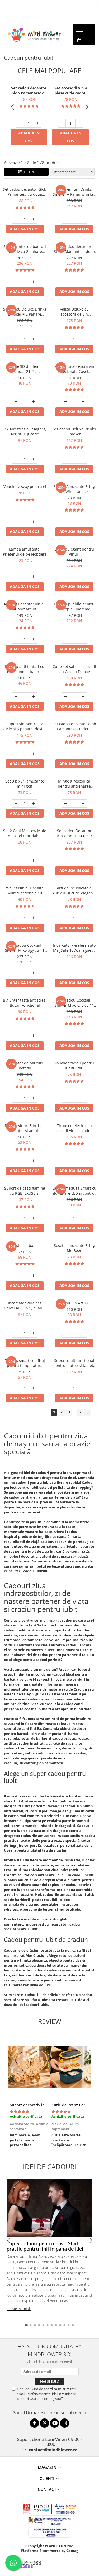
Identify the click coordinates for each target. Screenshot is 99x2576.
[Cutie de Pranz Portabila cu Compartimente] (70, 2067)
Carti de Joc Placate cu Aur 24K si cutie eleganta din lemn (74, 890)
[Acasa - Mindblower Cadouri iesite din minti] (34, 35)
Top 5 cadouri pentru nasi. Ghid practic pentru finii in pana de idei (45, 2246)
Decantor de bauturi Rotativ (25, 1066)
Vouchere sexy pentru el (25, 486)
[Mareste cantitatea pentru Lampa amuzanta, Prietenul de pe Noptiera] (34, 577)
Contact (47, 2489)
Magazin (47, 2467)
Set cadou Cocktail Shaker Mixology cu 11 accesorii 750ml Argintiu (74, 1003)
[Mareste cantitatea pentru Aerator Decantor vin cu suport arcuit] (34, 639)
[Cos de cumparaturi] (79, 40)
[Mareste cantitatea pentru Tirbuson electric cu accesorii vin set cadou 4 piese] (83, 1161)
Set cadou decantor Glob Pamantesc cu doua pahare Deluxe (74, 726)
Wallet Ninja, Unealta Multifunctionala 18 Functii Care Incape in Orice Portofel (25, 890)
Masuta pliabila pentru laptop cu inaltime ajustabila (74, 606)
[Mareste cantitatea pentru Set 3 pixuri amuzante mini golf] (34, 804)
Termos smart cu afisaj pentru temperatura (25, 1363)
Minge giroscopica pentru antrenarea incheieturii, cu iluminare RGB (74, 784)
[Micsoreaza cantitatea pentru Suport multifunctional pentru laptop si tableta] (65, 1388)
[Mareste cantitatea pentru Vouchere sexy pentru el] (34, 522)
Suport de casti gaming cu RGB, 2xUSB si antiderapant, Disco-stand (25, 1191)
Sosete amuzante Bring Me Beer (74, 1248)
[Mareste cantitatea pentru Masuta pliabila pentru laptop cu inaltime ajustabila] (83, 639)
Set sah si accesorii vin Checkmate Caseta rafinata (74, 369)
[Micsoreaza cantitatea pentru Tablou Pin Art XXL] (65, 1333)
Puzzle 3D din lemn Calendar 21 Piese (25, 369)
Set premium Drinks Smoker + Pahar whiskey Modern (74, 192)
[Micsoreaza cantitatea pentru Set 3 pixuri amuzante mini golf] (16, 804)
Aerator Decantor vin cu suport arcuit (25, 606)
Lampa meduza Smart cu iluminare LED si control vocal (74, 1191)
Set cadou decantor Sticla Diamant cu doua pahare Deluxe (74, 249)
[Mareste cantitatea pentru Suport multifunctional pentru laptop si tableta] (83, 1388)
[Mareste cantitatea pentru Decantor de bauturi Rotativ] (34, 1098)
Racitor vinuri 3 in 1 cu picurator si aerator (25, 1128)
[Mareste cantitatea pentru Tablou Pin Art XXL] (83, 1333)
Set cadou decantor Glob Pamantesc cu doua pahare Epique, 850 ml (29, 90)
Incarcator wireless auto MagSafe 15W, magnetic (74, 948)
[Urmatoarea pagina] (88, 1412)
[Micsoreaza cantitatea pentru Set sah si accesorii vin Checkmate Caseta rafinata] (65, 402)
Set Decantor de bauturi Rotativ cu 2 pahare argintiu (25, 249)
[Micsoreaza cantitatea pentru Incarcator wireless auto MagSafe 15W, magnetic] (65, 973)
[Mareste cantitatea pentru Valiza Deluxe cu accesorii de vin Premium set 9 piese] (83, 339)
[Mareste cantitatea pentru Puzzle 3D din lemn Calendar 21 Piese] (34, 402)
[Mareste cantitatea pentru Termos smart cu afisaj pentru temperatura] (34, 1388)
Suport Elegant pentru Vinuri (74, 552)
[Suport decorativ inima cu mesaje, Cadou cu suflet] (29, 2067)
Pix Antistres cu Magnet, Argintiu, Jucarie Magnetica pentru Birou (25, 431)
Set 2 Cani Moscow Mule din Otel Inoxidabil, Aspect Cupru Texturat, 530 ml (25, 833)
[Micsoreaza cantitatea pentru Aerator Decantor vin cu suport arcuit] (16, 639)
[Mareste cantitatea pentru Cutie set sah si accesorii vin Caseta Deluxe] (83, 697)
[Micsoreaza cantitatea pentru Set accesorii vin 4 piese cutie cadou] (62, 123)
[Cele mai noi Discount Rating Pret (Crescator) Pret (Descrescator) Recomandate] (72, 172)
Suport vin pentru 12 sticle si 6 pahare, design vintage (25, 726)
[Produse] (80, 31)
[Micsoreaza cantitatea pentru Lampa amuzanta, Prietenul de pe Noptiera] (16, 577)
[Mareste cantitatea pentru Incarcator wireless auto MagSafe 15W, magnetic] (83, 973)
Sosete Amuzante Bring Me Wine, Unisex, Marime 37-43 (74, 489)
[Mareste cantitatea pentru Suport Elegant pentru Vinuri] (83, 577)
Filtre (28, 172)
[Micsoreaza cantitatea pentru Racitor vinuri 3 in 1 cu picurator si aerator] (16, 1161)
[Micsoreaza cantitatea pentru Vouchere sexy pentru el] (16, 522)
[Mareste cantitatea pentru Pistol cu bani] (34, 1276)
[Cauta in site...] (79, 51)
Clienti (47, 2478)
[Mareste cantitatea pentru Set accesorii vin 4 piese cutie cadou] (79, 123)
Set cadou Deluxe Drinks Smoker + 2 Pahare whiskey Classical (25, 312)
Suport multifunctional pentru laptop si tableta (74, 1363)
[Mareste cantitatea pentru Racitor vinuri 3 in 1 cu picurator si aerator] (34, 1161)
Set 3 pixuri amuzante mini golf (25, 784)
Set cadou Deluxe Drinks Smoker (74, 431)
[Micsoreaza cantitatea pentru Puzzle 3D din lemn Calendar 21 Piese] (16, 402)
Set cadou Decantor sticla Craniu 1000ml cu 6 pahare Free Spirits (74, 833)
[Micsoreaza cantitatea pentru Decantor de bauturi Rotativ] (16, 1098)
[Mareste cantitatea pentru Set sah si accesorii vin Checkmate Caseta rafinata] (83, 402)
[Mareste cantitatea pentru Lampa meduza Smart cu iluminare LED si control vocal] (83, 1218)
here (67, 2399)
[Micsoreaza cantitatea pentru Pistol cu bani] (16, 1276)
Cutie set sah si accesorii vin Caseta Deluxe (74, 669)
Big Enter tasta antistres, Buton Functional (25, 1003)
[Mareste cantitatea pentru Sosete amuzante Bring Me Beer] (83, 1276)
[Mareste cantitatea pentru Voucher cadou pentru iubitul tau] (83, 1098)
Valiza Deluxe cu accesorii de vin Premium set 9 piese (74, 312)
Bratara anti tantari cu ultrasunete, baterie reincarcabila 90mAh (25, 669)
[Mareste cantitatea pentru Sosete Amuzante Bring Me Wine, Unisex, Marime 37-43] (83, 522)
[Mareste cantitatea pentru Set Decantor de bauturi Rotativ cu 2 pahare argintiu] (34, 282)
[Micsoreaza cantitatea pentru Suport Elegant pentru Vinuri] (65, 577)
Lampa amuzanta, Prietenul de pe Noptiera (25, 552)
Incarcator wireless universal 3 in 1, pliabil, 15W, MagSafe (25, 1306)
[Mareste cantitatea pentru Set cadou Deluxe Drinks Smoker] (83, 459)
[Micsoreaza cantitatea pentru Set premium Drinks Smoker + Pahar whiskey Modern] (65, 219)
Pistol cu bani (25, 1245)
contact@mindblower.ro (53, 2450)
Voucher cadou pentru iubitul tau (74, 1066)
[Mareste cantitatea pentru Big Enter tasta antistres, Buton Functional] (34, 1036)
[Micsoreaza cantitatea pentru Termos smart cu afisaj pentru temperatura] (16, 1388)
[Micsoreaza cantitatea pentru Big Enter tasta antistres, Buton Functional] (16, 1036)
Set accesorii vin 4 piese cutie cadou (71, 90)
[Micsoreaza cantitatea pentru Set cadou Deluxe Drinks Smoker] (65, 459)
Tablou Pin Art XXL (74, 1303)
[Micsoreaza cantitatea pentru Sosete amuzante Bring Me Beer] (65, 1276)
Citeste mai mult (19, 2309)
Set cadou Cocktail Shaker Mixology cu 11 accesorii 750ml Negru (25, 948)
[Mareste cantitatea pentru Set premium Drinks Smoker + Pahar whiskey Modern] (83, 219)
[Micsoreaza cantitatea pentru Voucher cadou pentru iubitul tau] (65, 1098)
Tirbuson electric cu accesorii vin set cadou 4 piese (74, 1128)
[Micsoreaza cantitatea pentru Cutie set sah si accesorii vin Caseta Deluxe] (65, 697)
